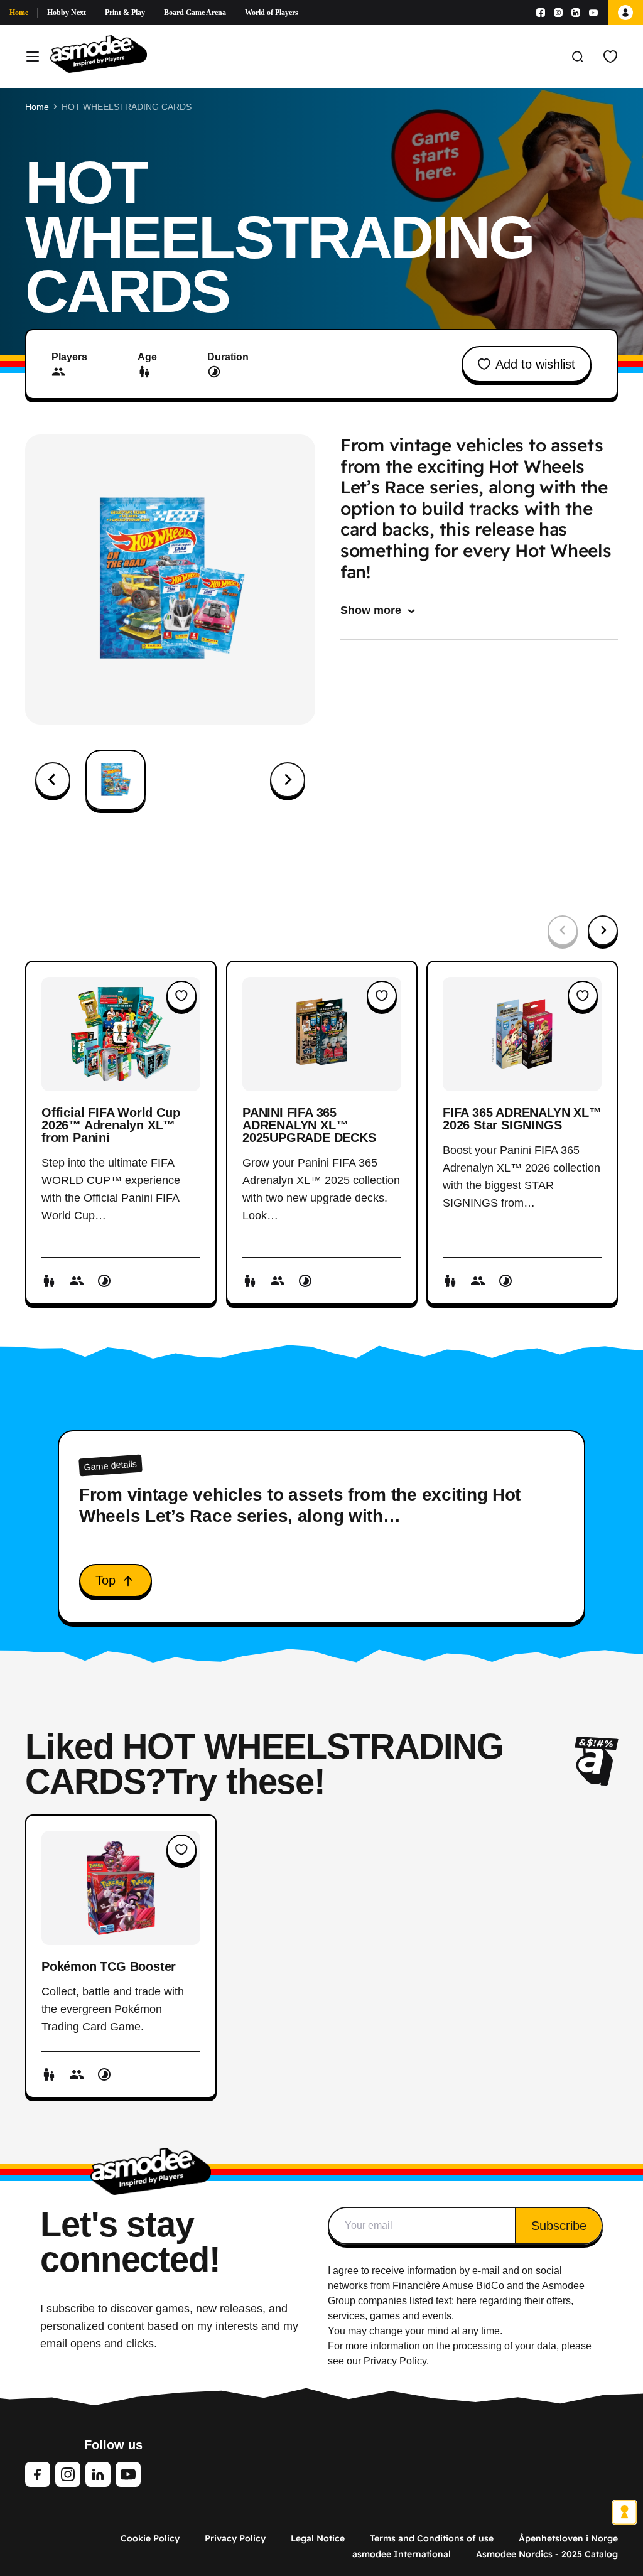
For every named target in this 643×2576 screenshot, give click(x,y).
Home (19, 13)
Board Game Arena (195, 13)
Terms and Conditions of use (432, 2538)
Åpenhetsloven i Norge (568, 2538)
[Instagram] (558, 13)
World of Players (272, 13)
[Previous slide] (53, 780)
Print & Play (125, 13)
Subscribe (559, 2226)
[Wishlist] (610, 57)
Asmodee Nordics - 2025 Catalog (547, 2554)
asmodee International (402, 2554)
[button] (116, 780)
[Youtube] (593, 13)
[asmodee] (99, 57)
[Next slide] (288, 780)
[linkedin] (98, 2474)
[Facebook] (541, 13)
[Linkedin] (576, 13)
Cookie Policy (150, 2538)
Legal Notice (318, 2538)
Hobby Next (67, 13)
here (467, 2301)
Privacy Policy (235, 2538)
